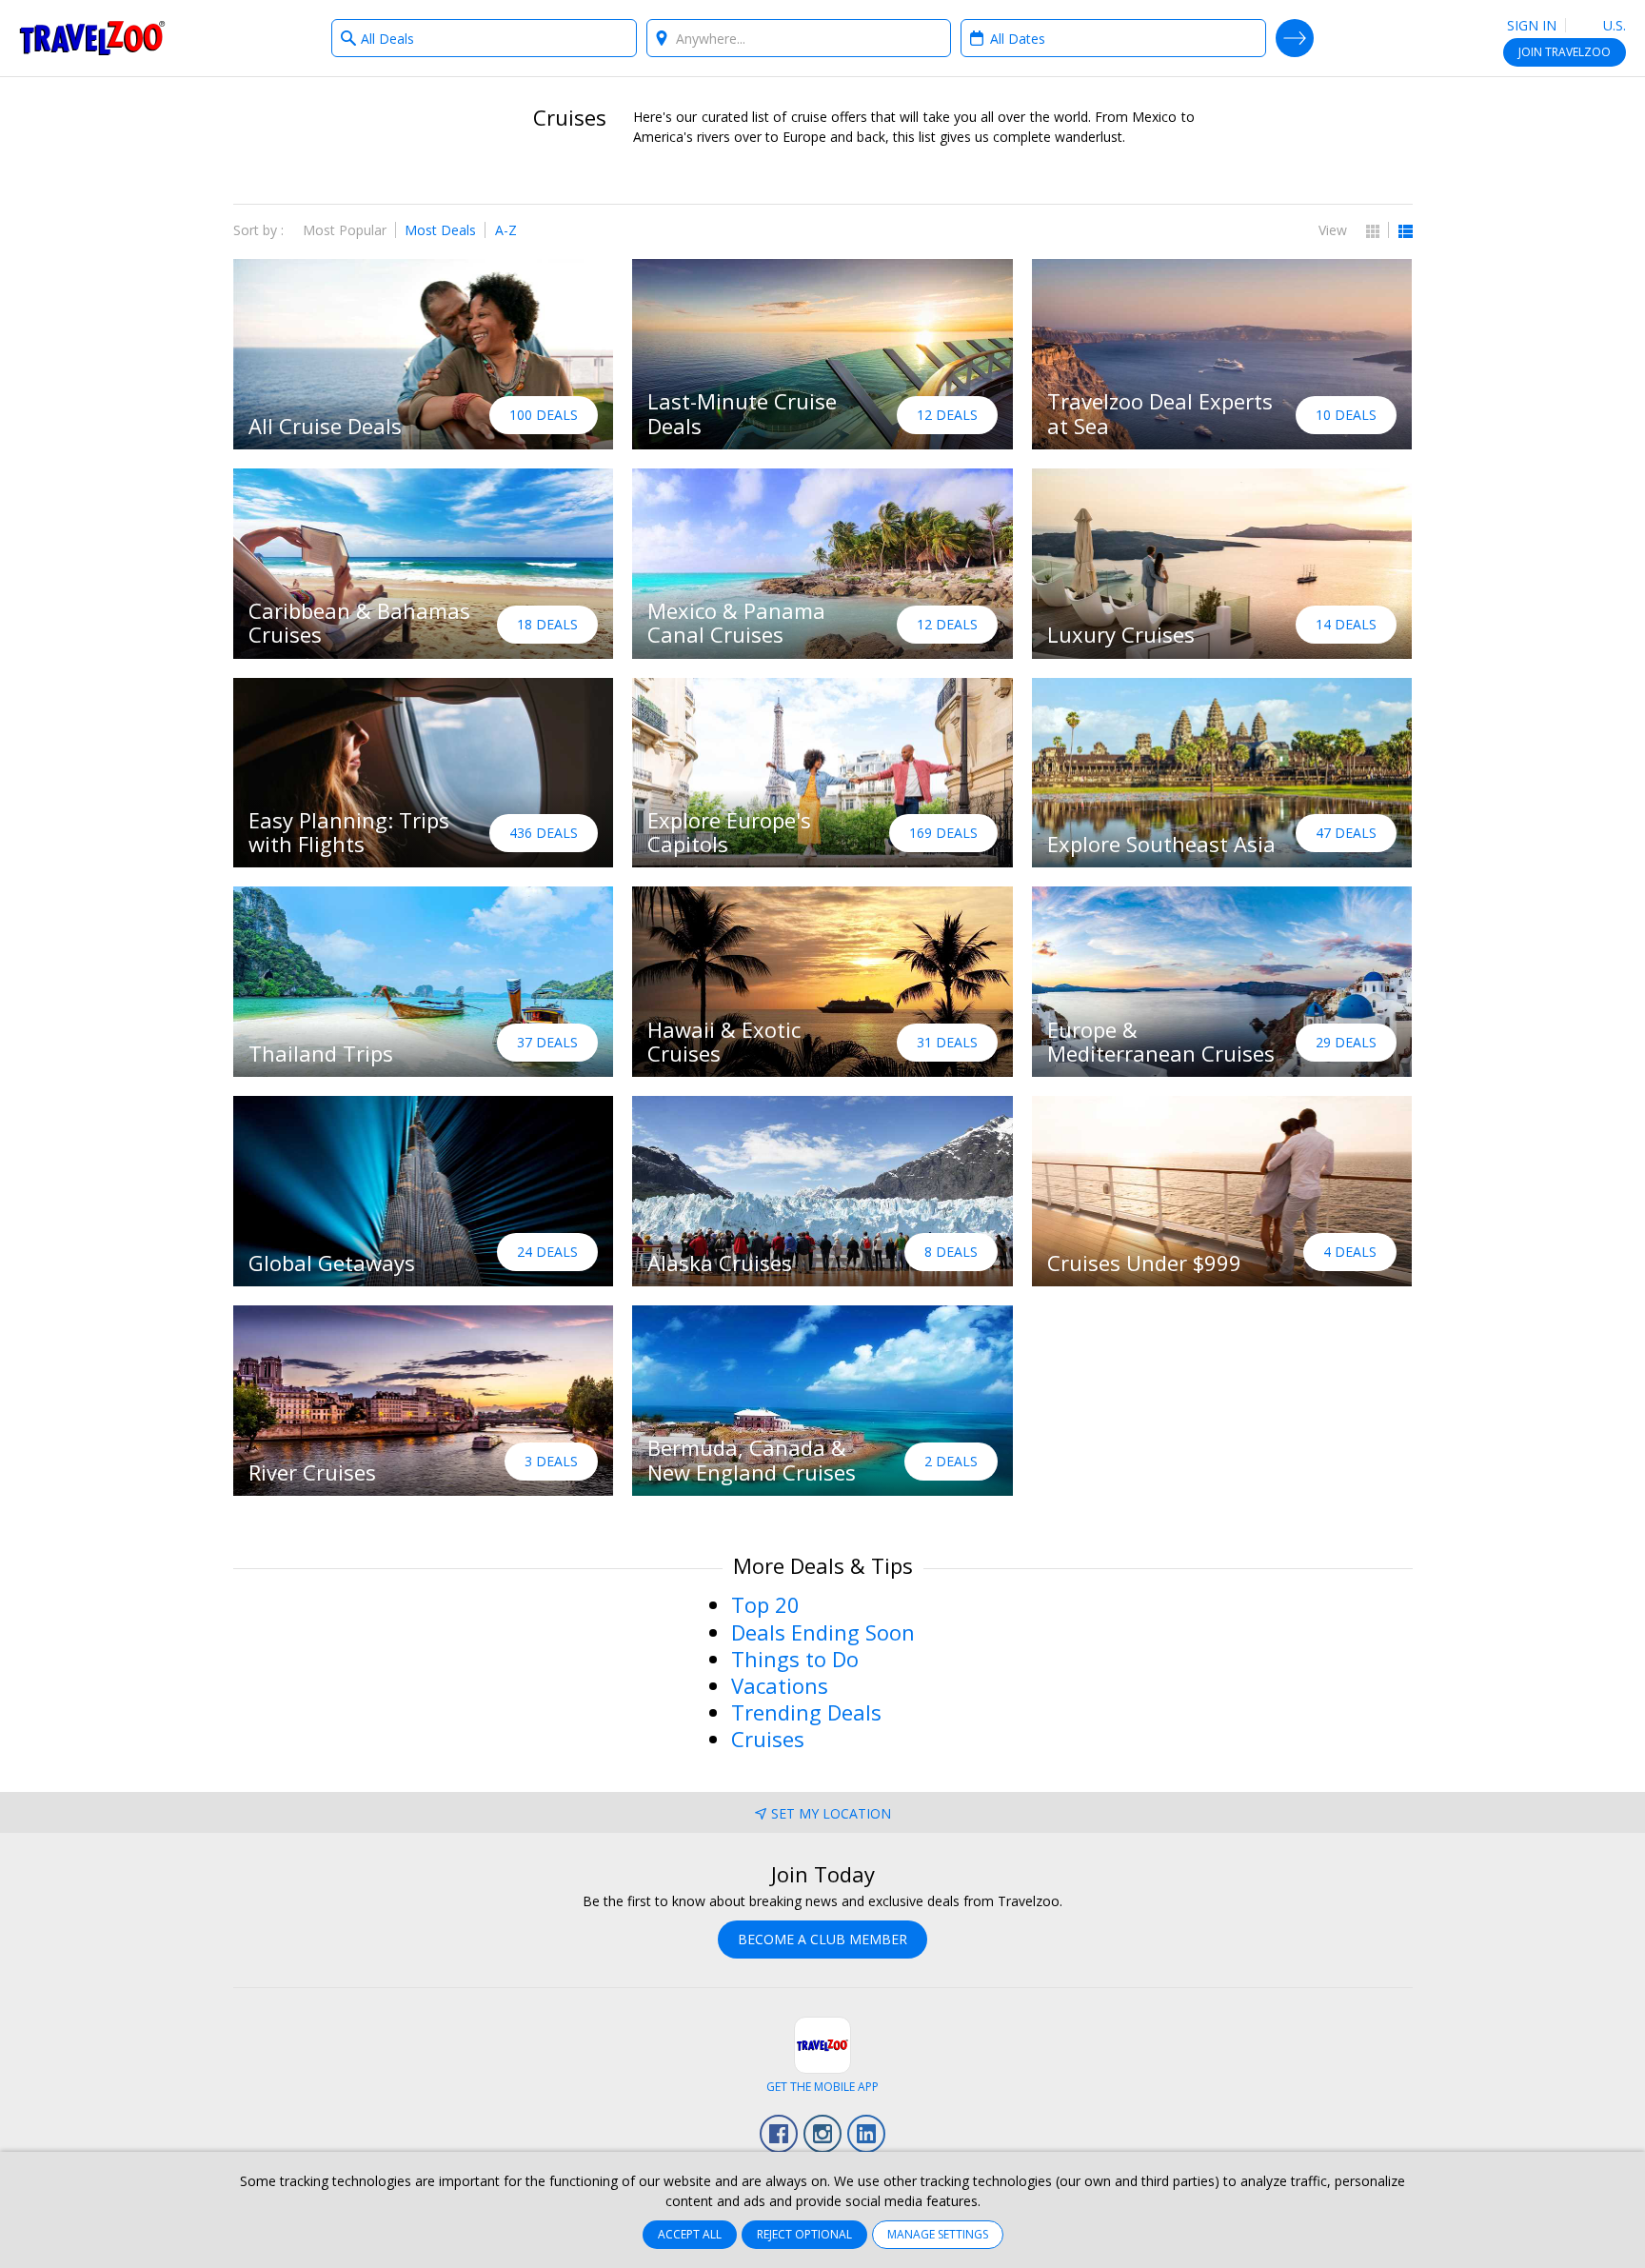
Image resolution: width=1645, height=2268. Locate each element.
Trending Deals (806, 1712)
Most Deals (440, 230)
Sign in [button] (1532, 25)
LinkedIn (866, 2134)
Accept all (690, 2234)
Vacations (780, 1685)
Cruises (768, 1739)
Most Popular (345, 230)
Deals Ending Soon (823, 1632)
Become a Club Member (822, 1939)
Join (1565, 52)
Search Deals (1295, 38)
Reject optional (804, 2234)
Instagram (822, 2134)
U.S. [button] (1613, 25)
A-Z (506, 230)
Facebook (779, 2134)
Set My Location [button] (831, 1813)
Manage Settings (938, 2234)
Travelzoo (92, 38)
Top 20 (765, 1604)
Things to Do (795, 1659)
